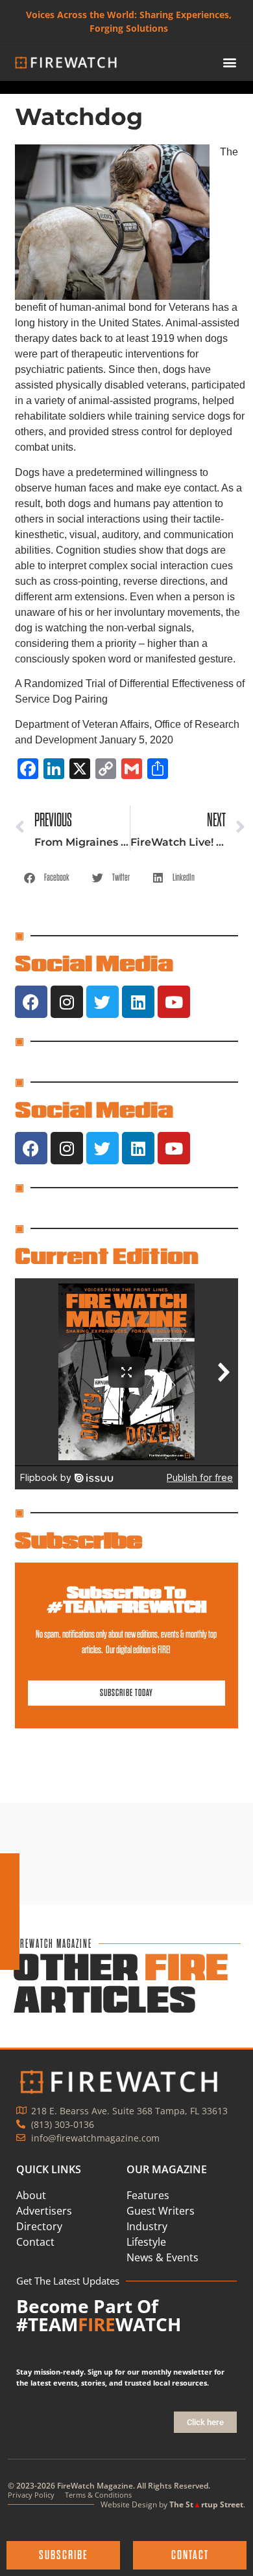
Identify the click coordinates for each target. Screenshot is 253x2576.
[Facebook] (31, 1002)
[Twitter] (102, 1002)
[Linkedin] (138, 1002)
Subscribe (78, 1540)
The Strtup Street (206, 2504)
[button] (230, 62)
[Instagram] (67, 1002)
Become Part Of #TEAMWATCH (99, 2315)
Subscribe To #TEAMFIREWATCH (126, 1599)
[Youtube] (174, 1002)
